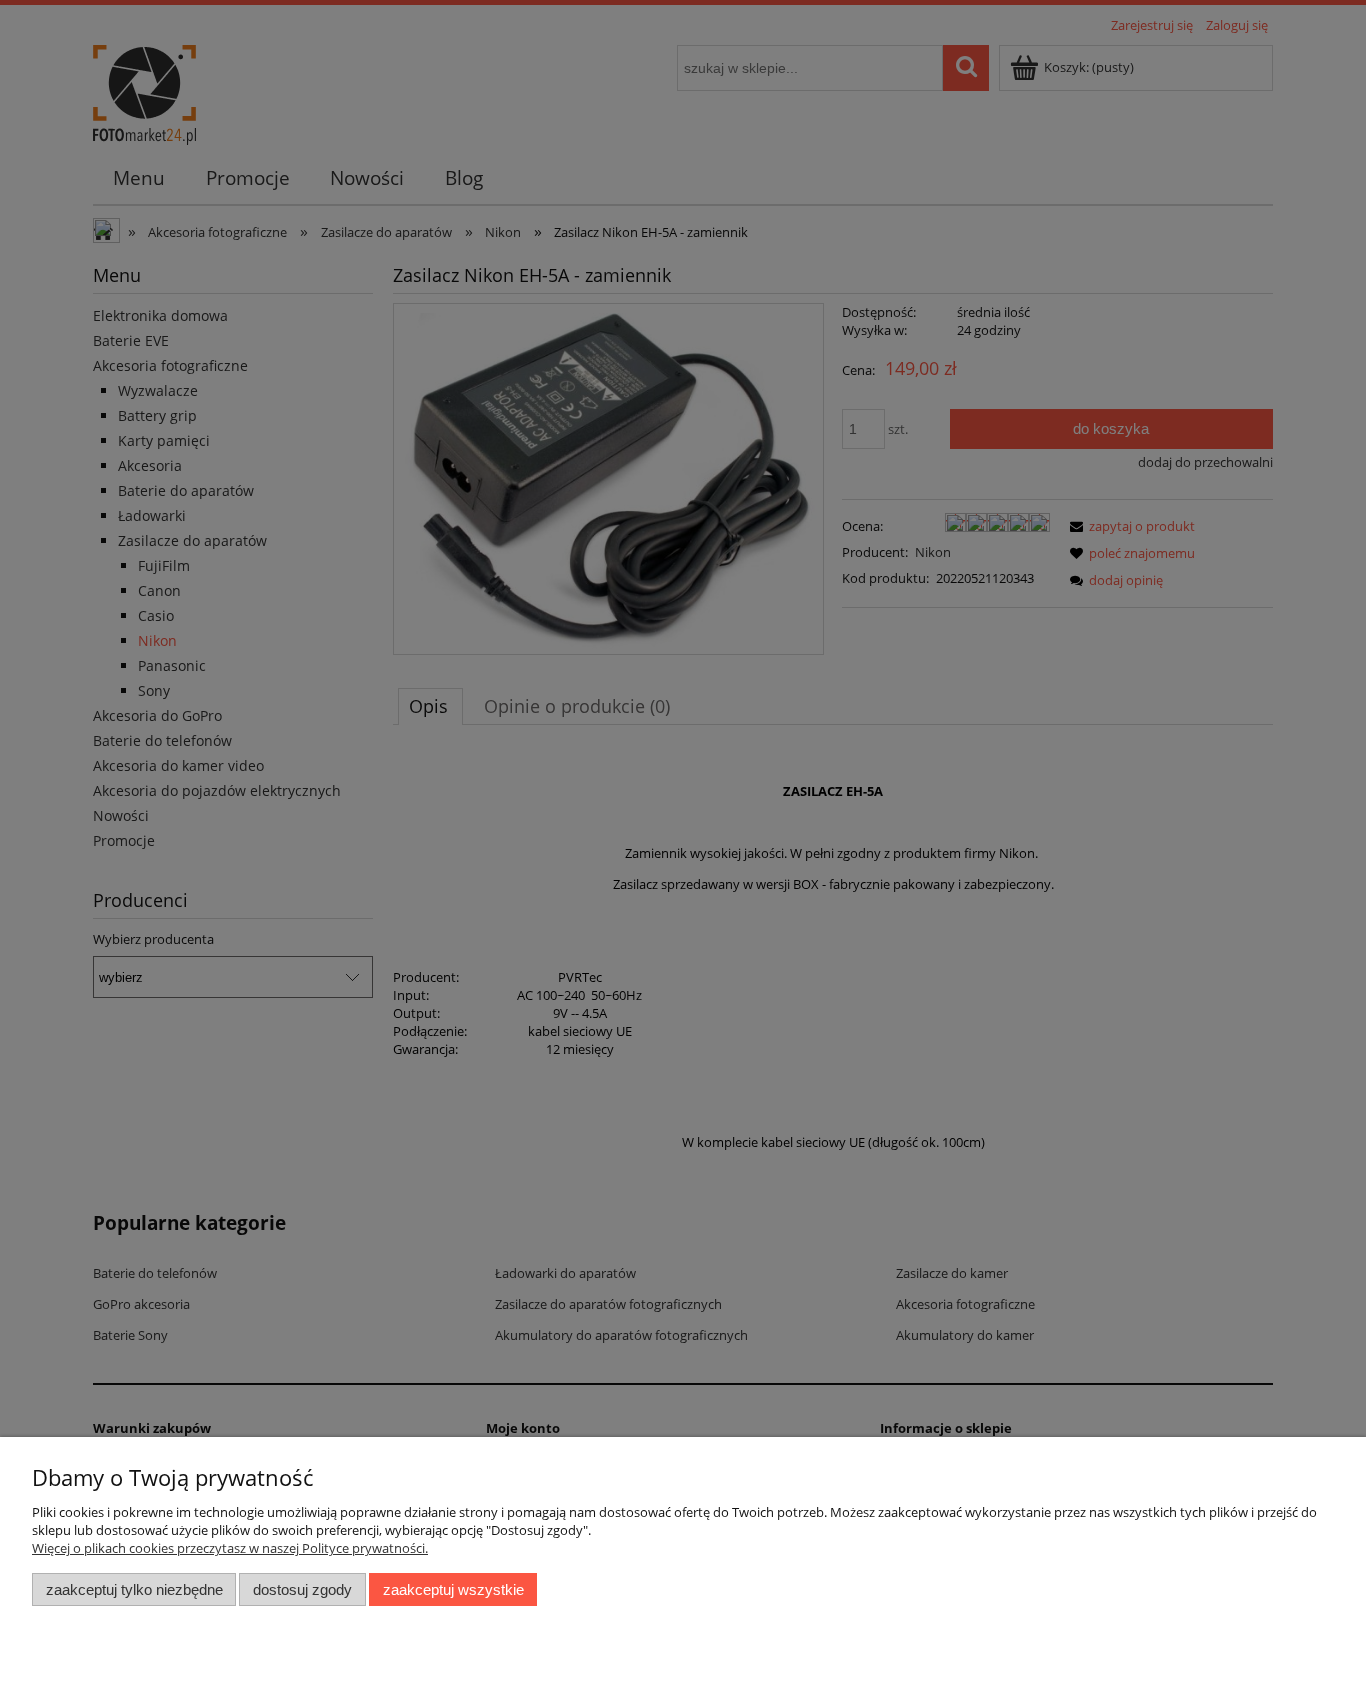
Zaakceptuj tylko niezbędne (134, 1589)
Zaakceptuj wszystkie (453, 1589)
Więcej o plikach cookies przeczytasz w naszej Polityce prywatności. (230, 1548)
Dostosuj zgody (302, 1589)
